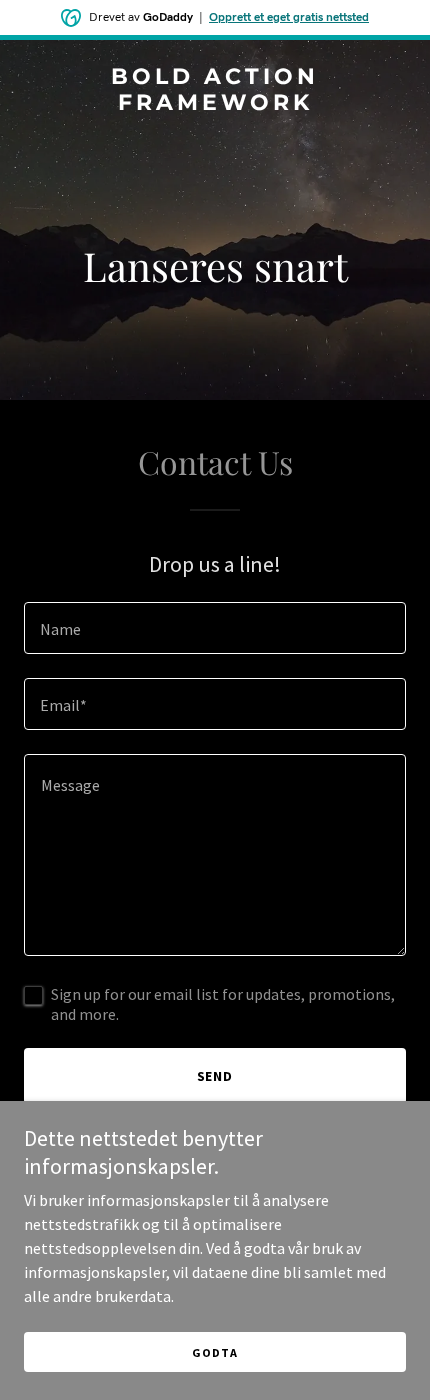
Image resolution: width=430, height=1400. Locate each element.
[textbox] (215, 628)
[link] (215, 104)
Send (215, 1076)
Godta (214, 1352)
